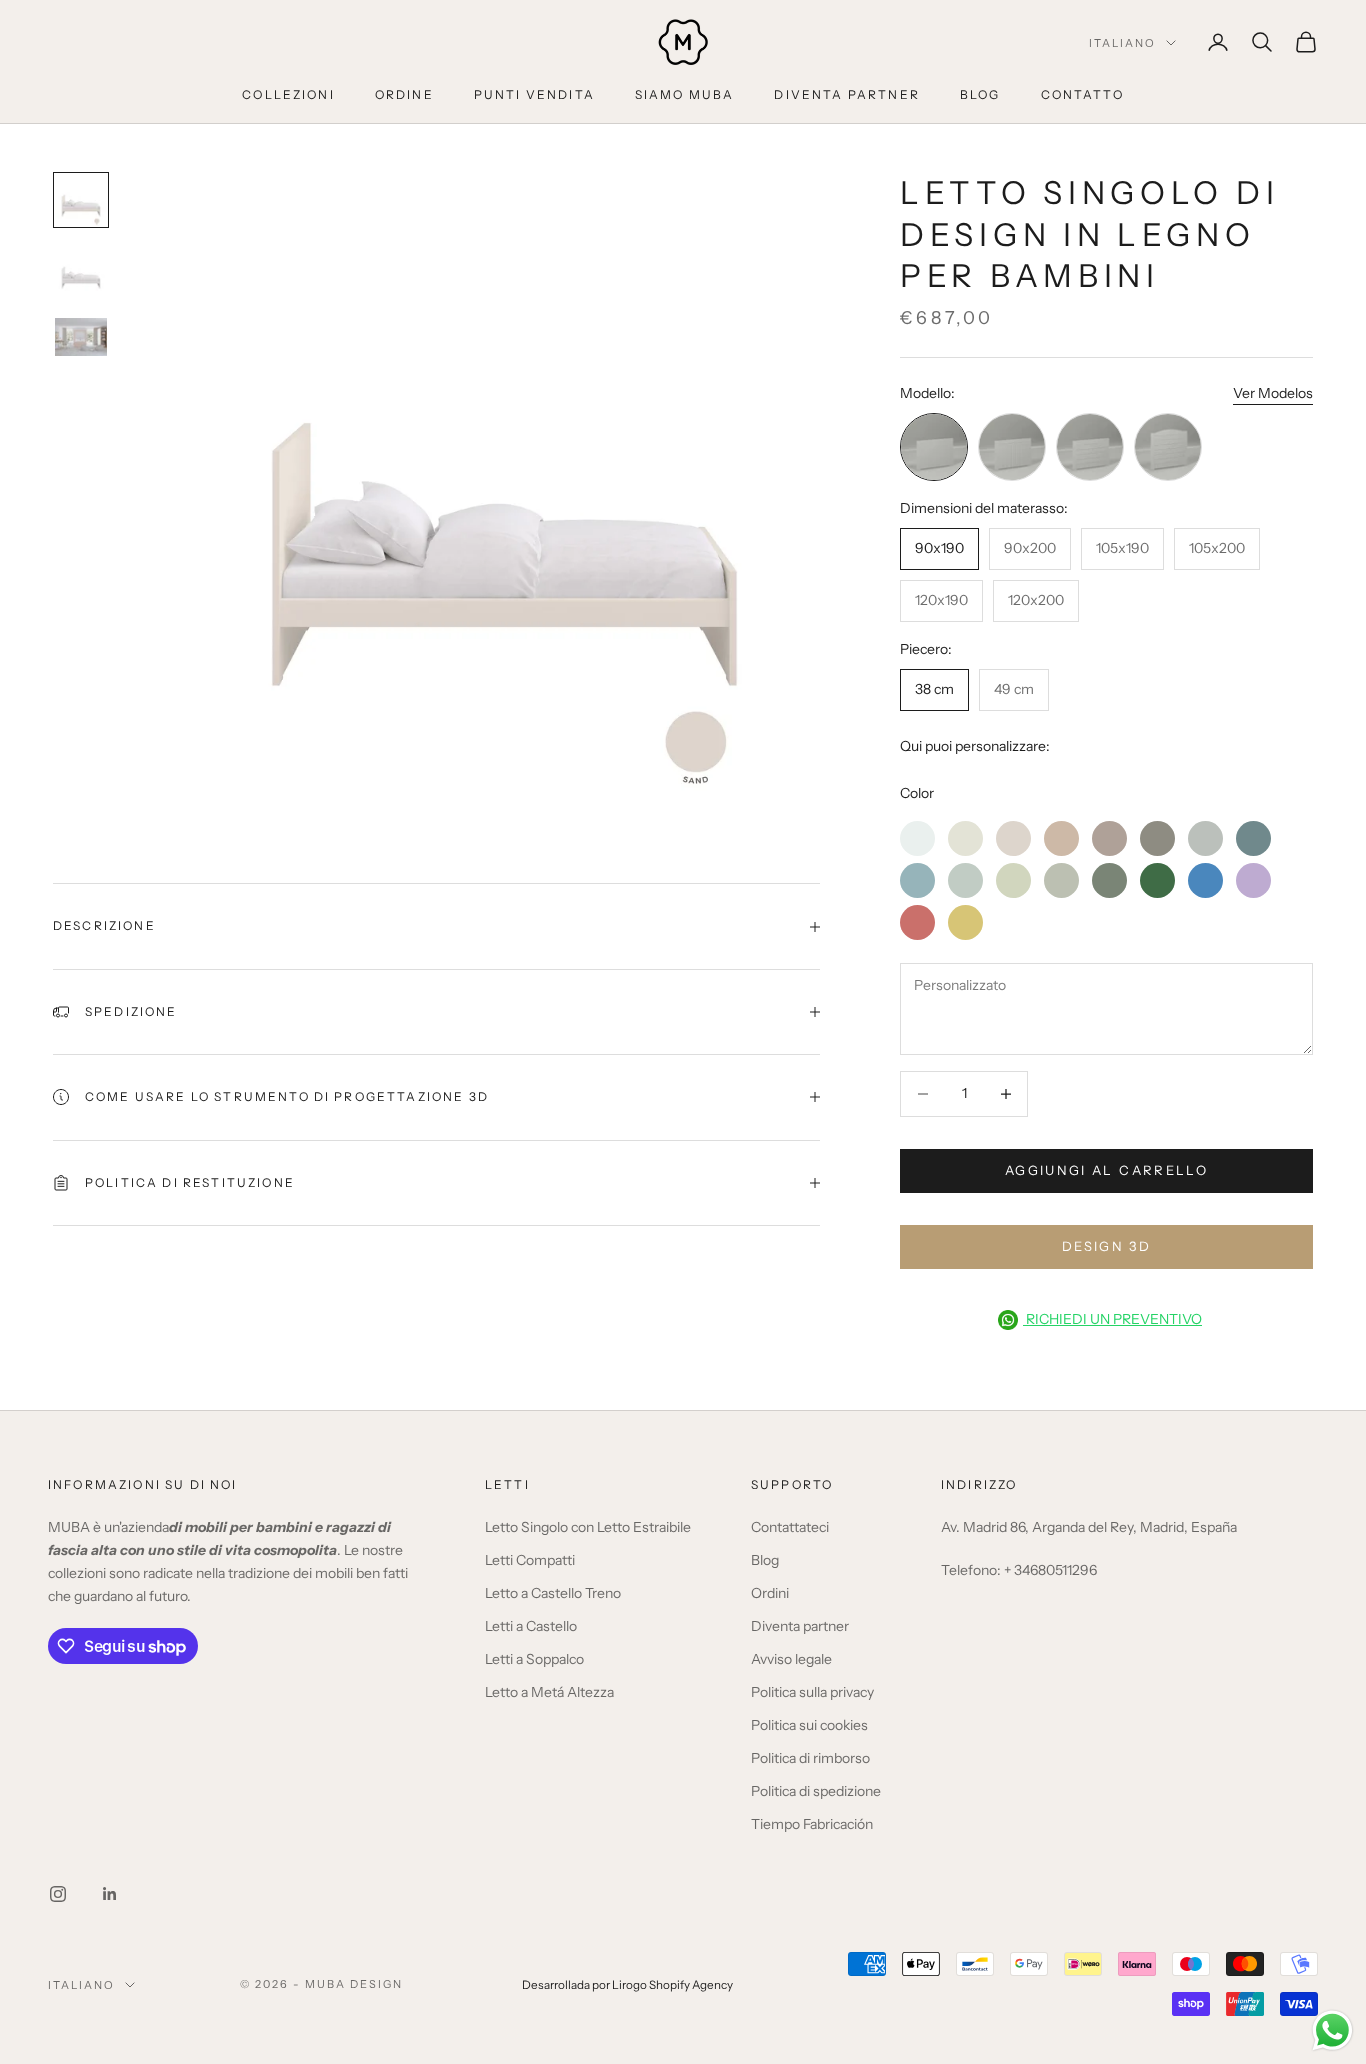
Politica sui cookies (809, 1725)
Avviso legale (791, 1659)
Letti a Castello (531, 1626)
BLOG (980, 94)
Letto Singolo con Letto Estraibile (588, 1527)
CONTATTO (1082, 94)
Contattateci (790, 1527)
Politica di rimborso (810, 1758)
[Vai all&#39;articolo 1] (81, 200)
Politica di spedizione (816, 1791)
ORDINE (404, 94)
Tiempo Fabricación (812, 1824)
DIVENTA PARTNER (846, 94)
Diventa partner (800, 1626)
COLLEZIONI (288, 94)
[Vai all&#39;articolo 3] (81, 336)
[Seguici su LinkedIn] (110, 1894)
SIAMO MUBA (685, 94)
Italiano (1122, 43)
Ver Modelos (1273, 393)
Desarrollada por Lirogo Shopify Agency (627, 1985)
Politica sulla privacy (812, 1692)
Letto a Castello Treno (553, 1593)
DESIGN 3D (1106, 1246)
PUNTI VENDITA (534, 94)
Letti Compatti (530, 1560)
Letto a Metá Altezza (549, 1692)
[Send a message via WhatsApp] (1332, 2030)
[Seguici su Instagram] (58, 1894)
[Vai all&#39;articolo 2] (81, 272)
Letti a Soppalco (534, 1659)
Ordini (770, 1593)
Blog (765, 1560)
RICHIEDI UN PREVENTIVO (1112, 1319)
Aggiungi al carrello (1106, 1170)
